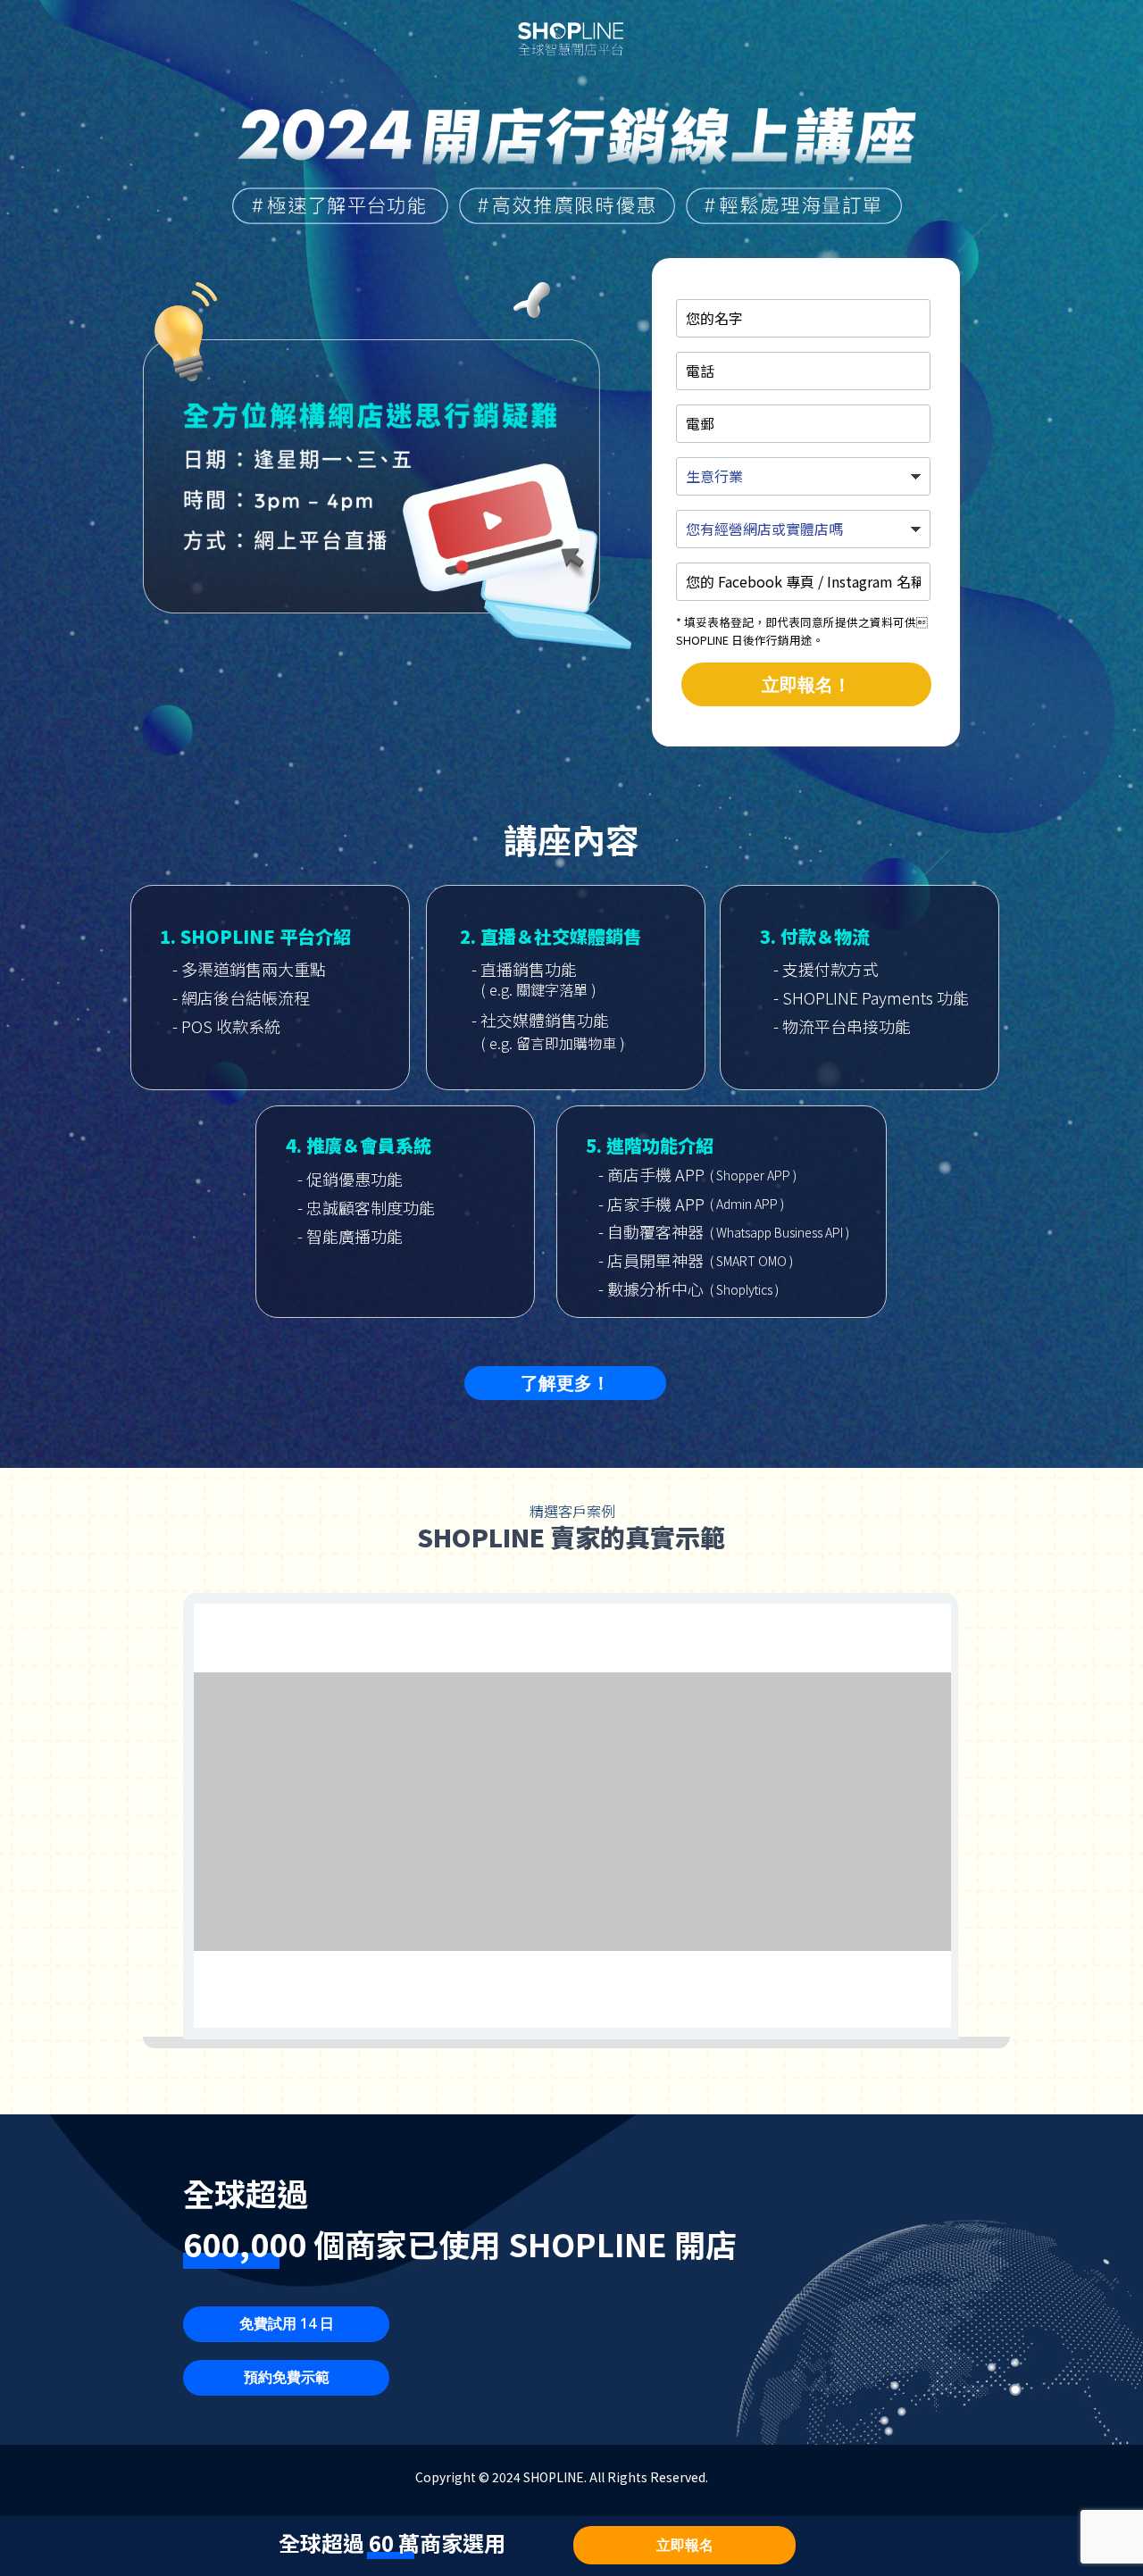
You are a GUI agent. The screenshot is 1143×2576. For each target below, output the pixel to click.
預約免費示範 (287, 2377)
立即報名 (685, 2545)
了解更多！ (565, 1383)
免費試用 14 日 (287, 2323)
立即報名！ (806, 684)
